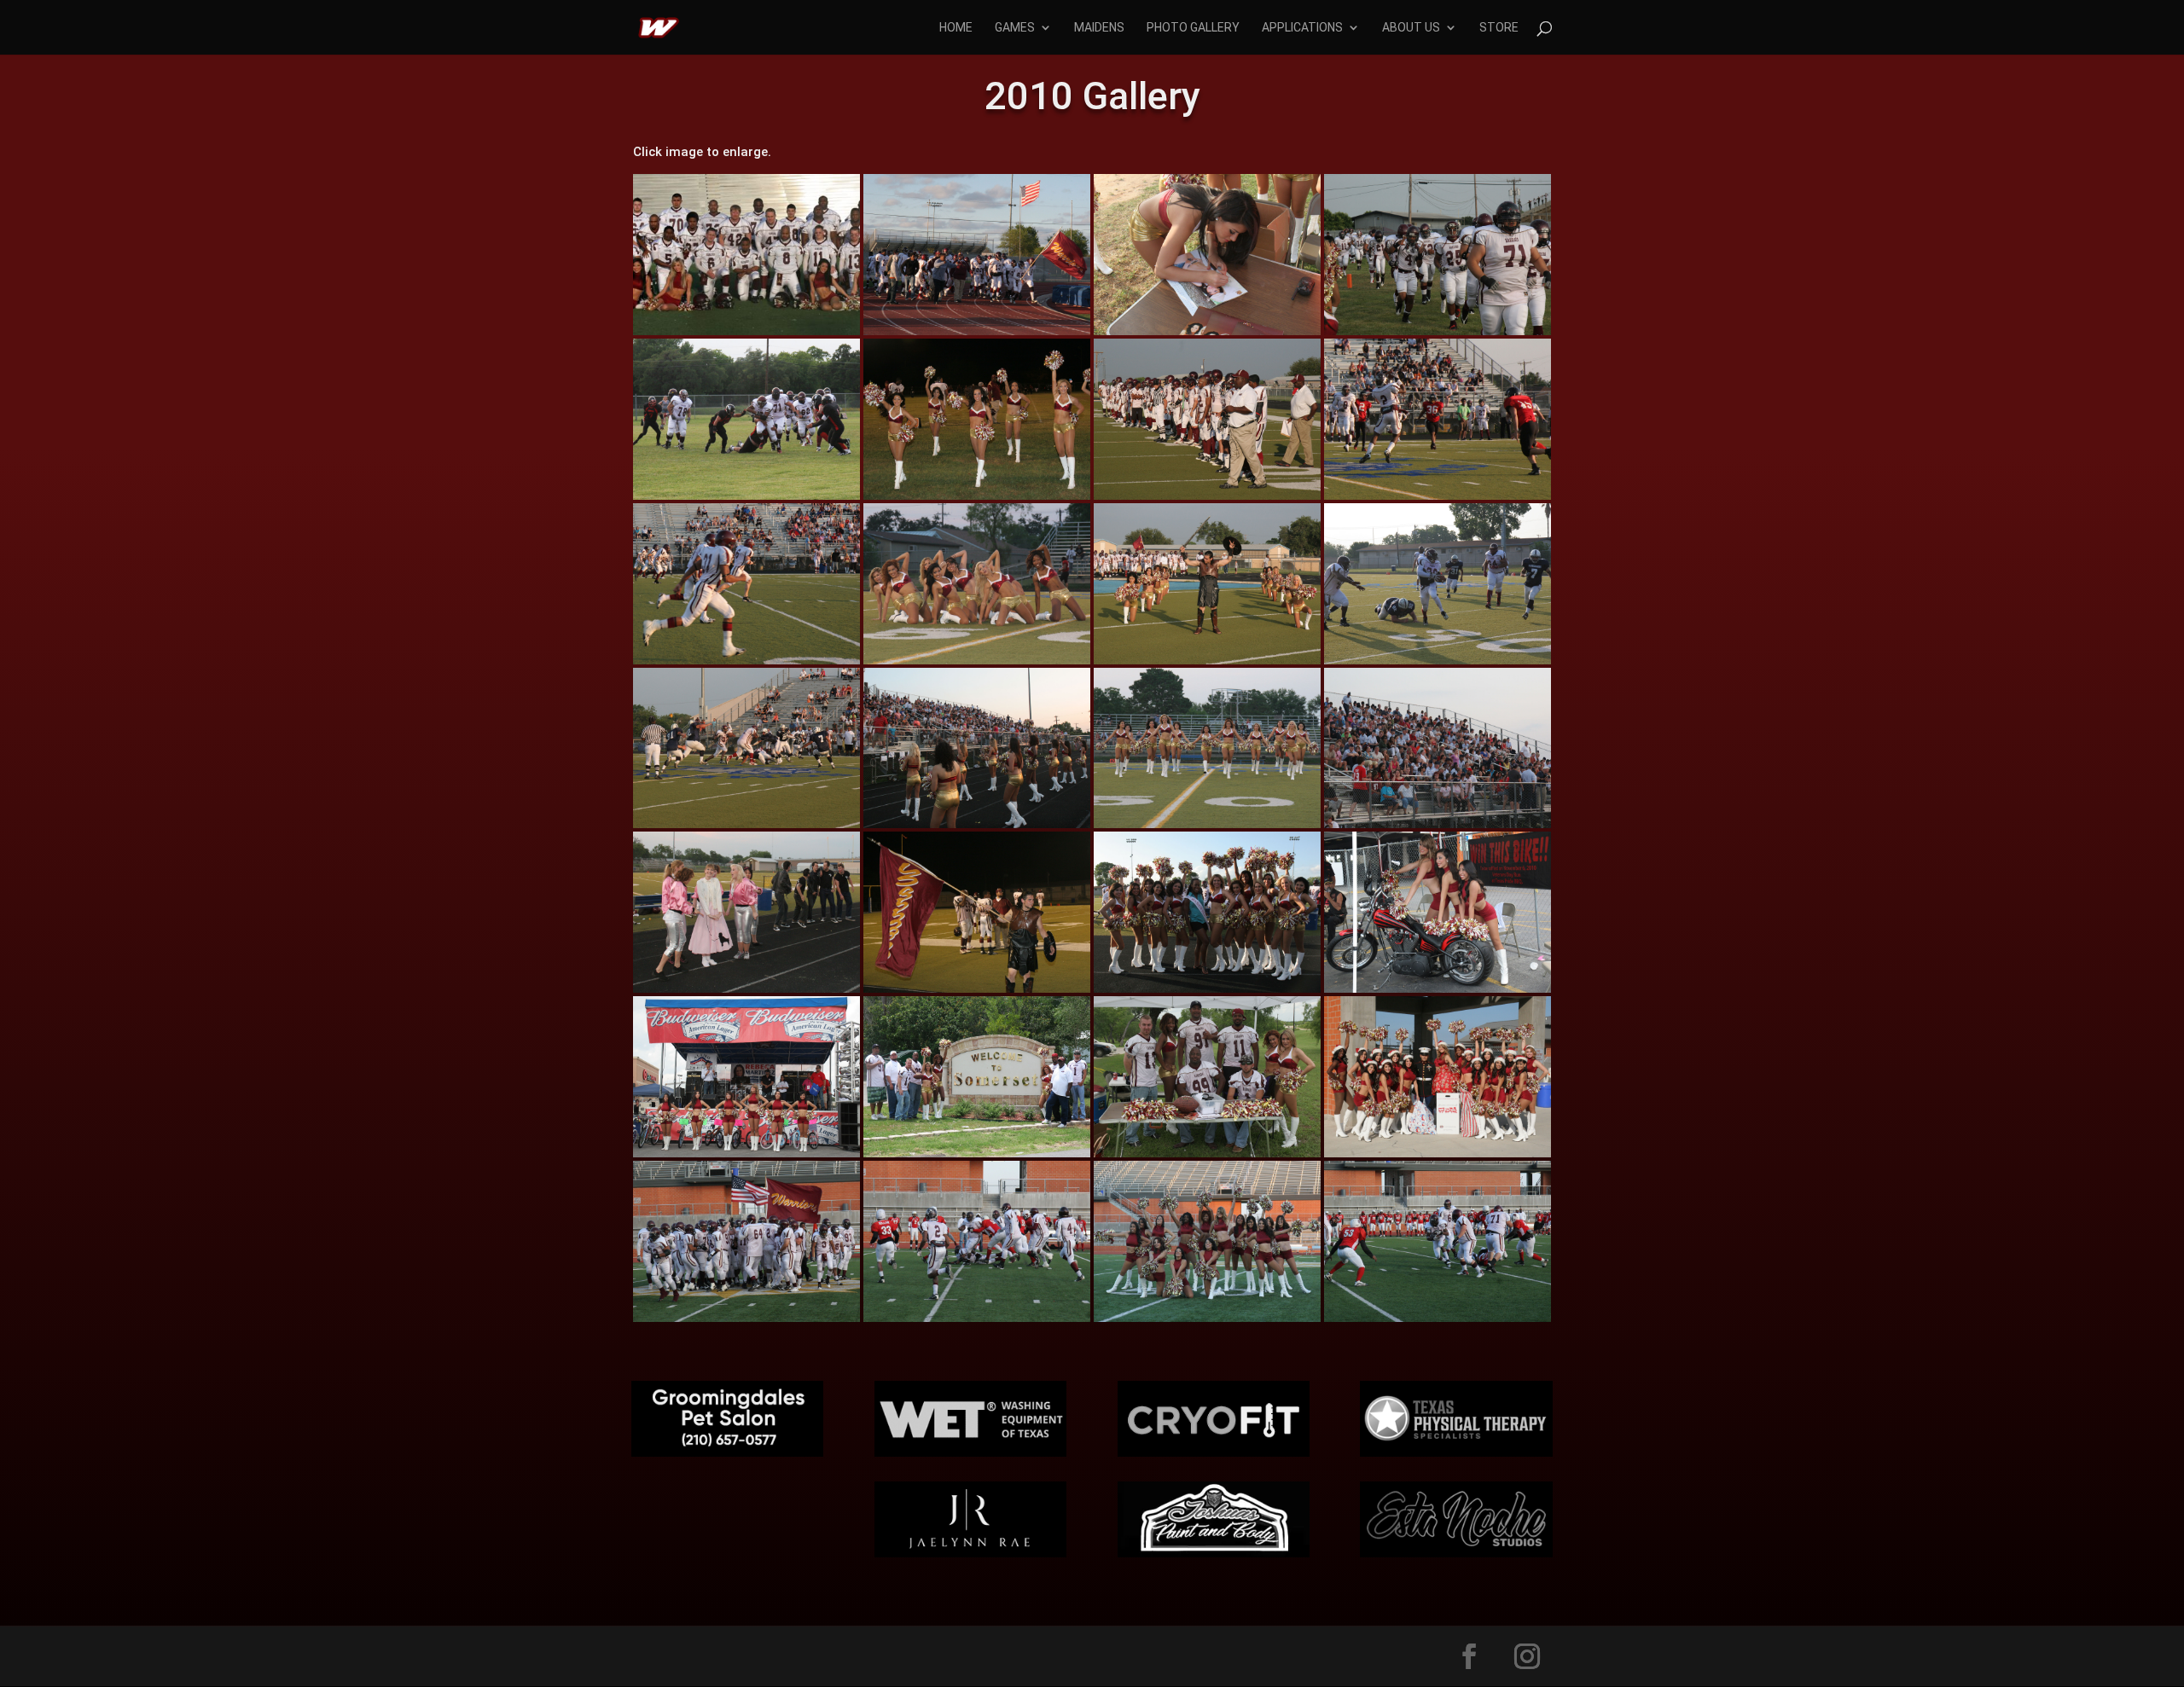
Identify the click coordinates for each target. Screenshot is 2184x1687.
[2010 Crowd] (1438, 828)
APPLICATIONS (1302, 28)
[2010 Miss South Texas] (1207, 992)
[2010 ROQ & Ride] (1438, 992)
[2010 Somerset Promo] (977, 1157)
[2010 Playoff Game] (1207, 499)
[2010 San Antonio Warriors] (746, 335)
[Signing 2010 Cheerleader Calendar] (1207, 335)
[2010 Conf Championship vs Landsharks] (1438, 664)
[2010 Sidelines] (977, 828)
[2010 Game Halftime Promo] (746, 992)
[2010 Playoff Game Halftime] (977, 664)
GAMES (1015, 28)
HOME (956, 28)
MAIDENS (1099, 28)
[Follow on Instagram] (1527, 1656)
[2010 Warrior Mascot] (977, 992)
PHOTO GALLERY (1193, 28)
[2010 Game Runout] (977, 335)
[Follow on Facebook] (1469, 1656)
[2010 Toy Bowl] (1438, 1157)
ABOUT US (1411, 28)
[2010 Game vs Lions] (1438, 335)
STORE (1499, 28)
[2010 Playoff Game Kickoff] (746, 664)
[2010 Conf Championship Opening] (1207, 664)
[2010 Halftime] (1207, 828)
